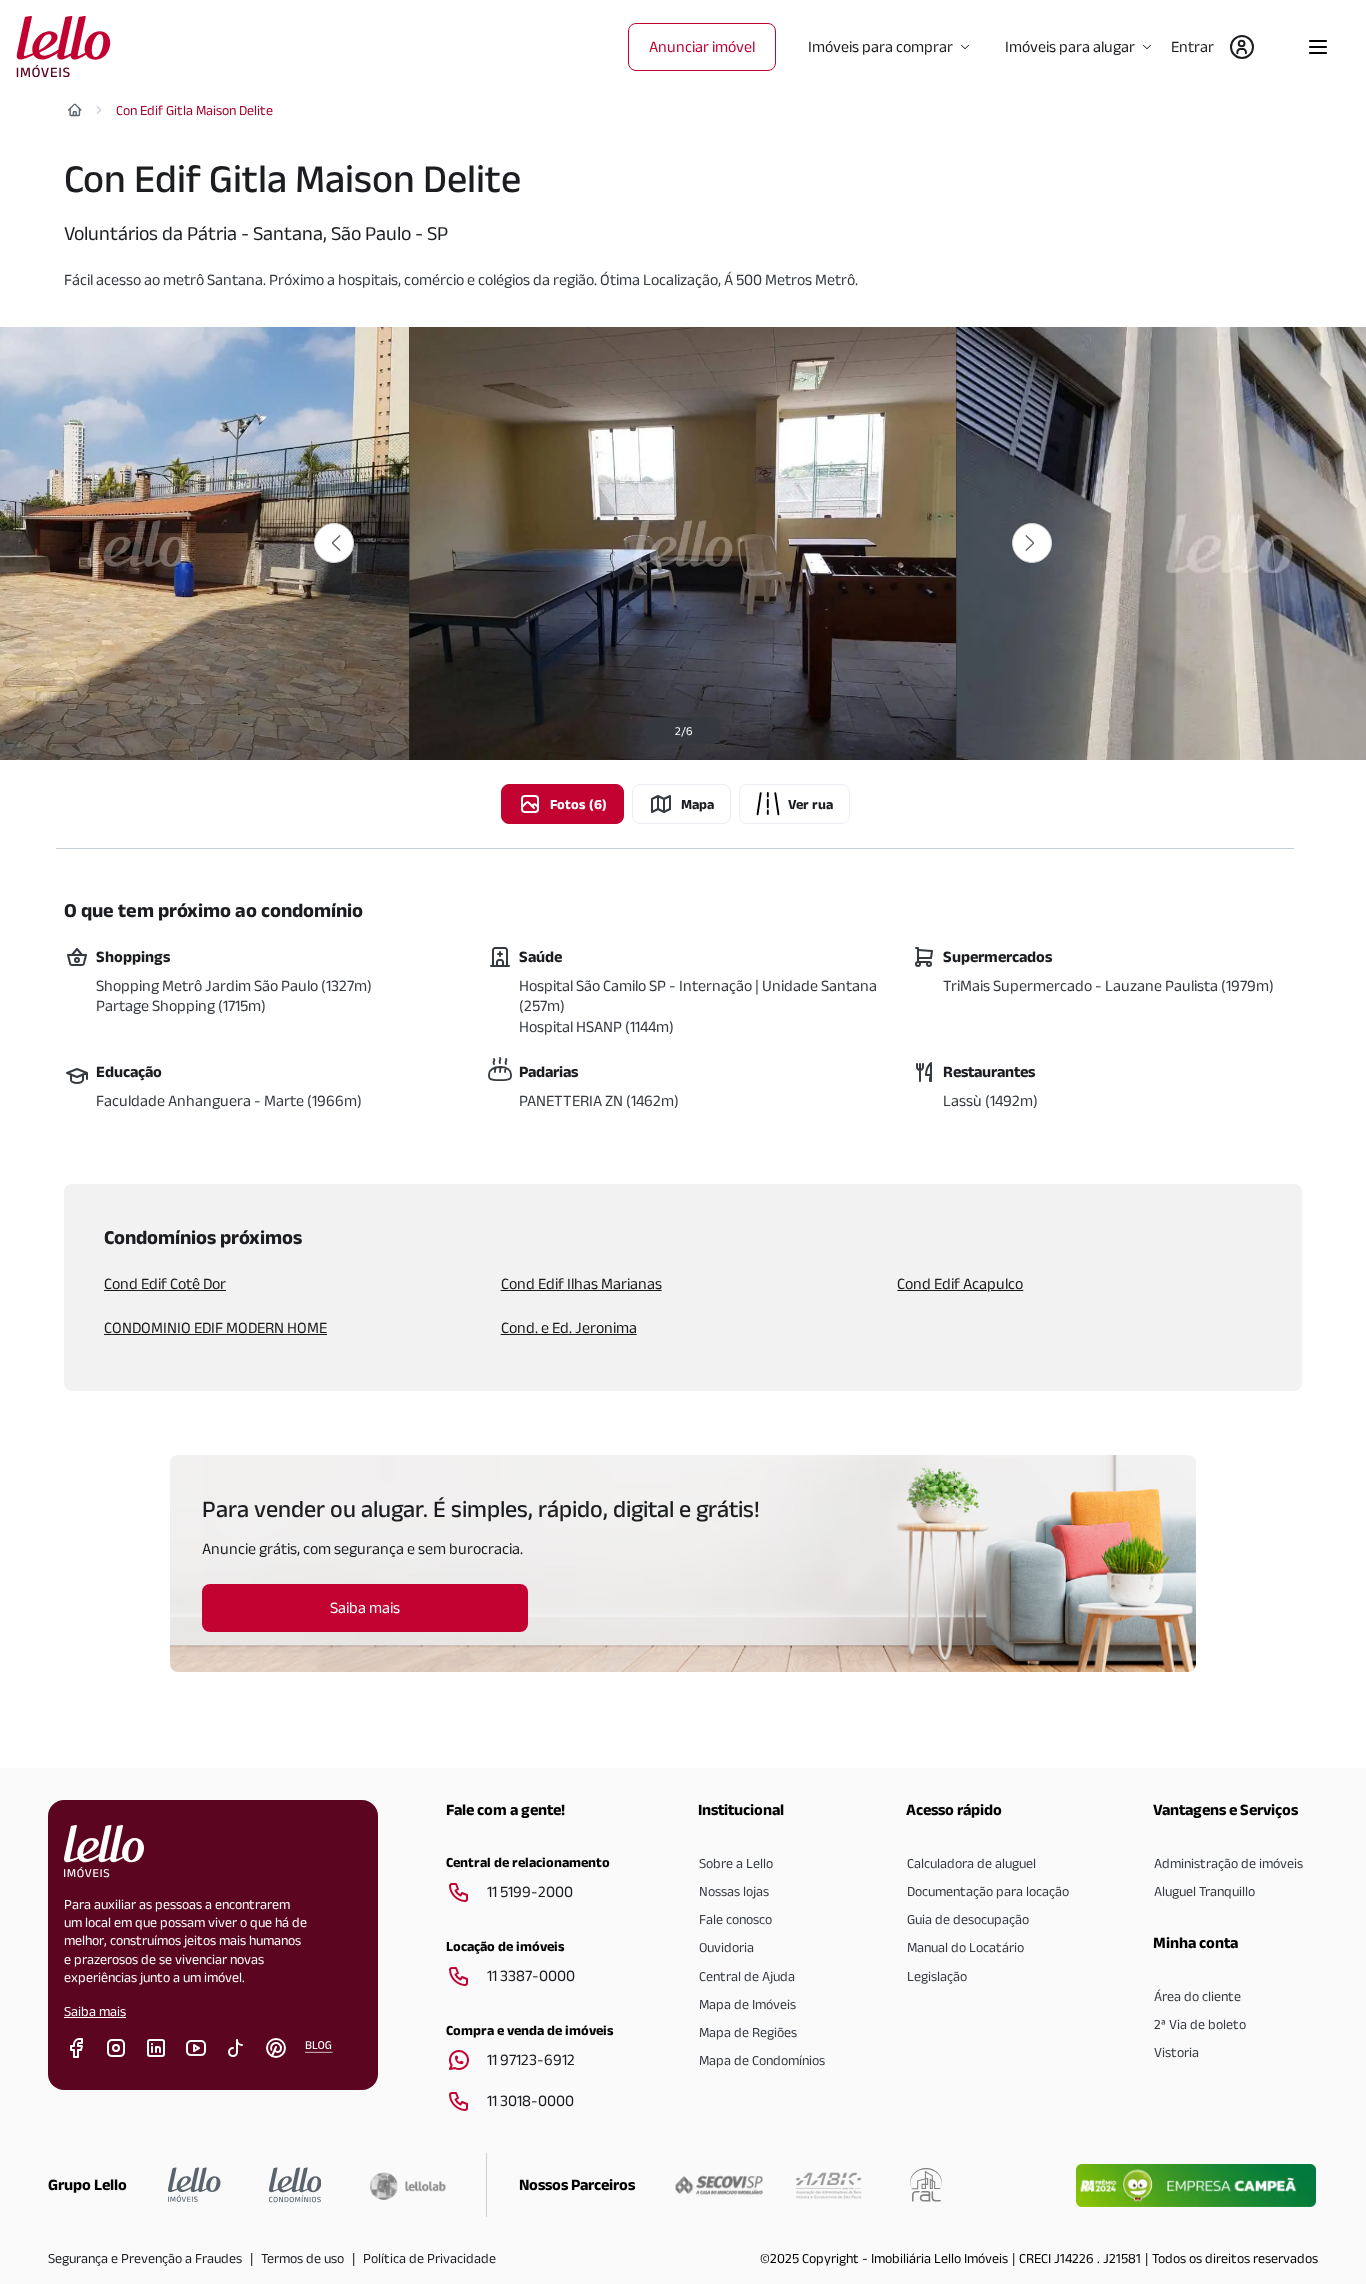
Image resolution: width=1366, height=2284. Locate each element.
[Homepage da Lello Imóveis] (194, 2185)
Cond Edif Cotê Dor (165, 1283)
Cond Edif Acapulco (960, 1283)
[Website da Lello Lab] (407, 2186)
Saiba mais (95, 2011)
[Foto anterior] (334, 543)
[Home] (75, 110)
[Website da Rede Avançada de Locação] (926, 2185)
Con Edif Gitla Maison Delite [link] (194, 110)
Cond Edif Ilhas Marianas (581, 1283)
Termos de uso (302, 2258)
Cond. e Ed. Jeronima (569, 1327)
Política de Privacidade (429, 2258)
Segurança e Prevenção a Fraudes (145, 2258)
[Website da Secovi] (719, 2185)
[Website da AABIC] (828, 2185)
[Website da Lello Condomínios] (295, 2185)
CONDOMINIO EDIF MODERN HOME (215, 1327)
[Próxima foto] (1032, 543)
